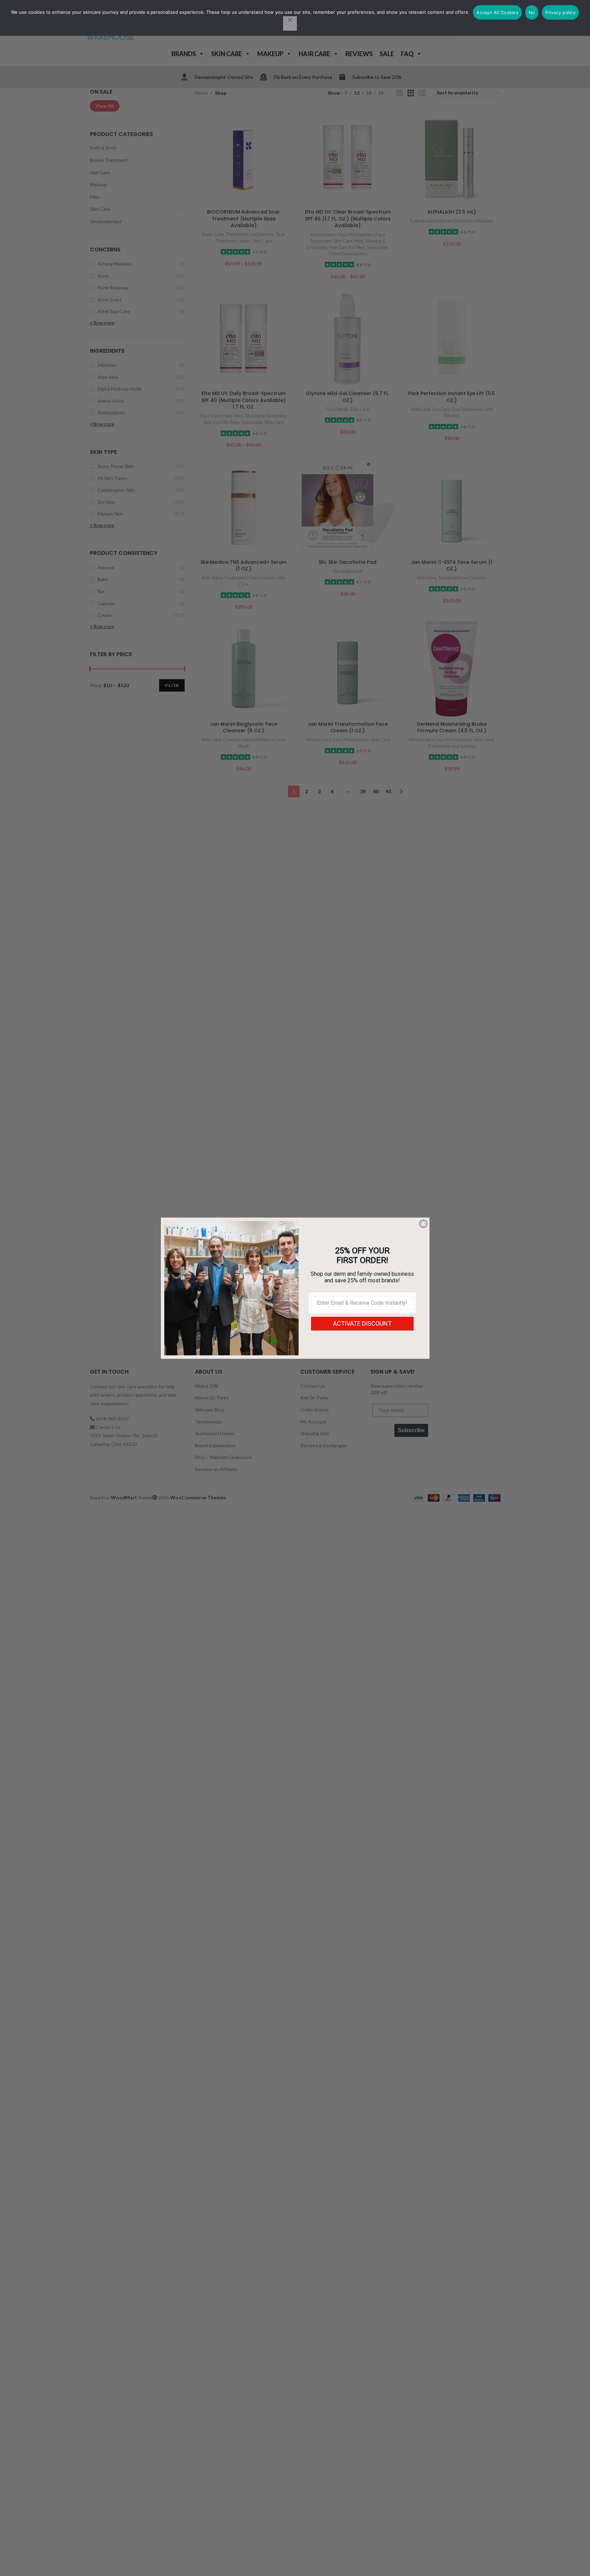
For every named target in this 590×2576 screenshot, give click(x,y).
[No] (290, 23)
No (532, 12)
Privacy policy (560, 12)
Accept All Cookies (497, 12)
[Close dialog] (423, 1224)
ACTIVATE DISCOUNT (362, 1323)
